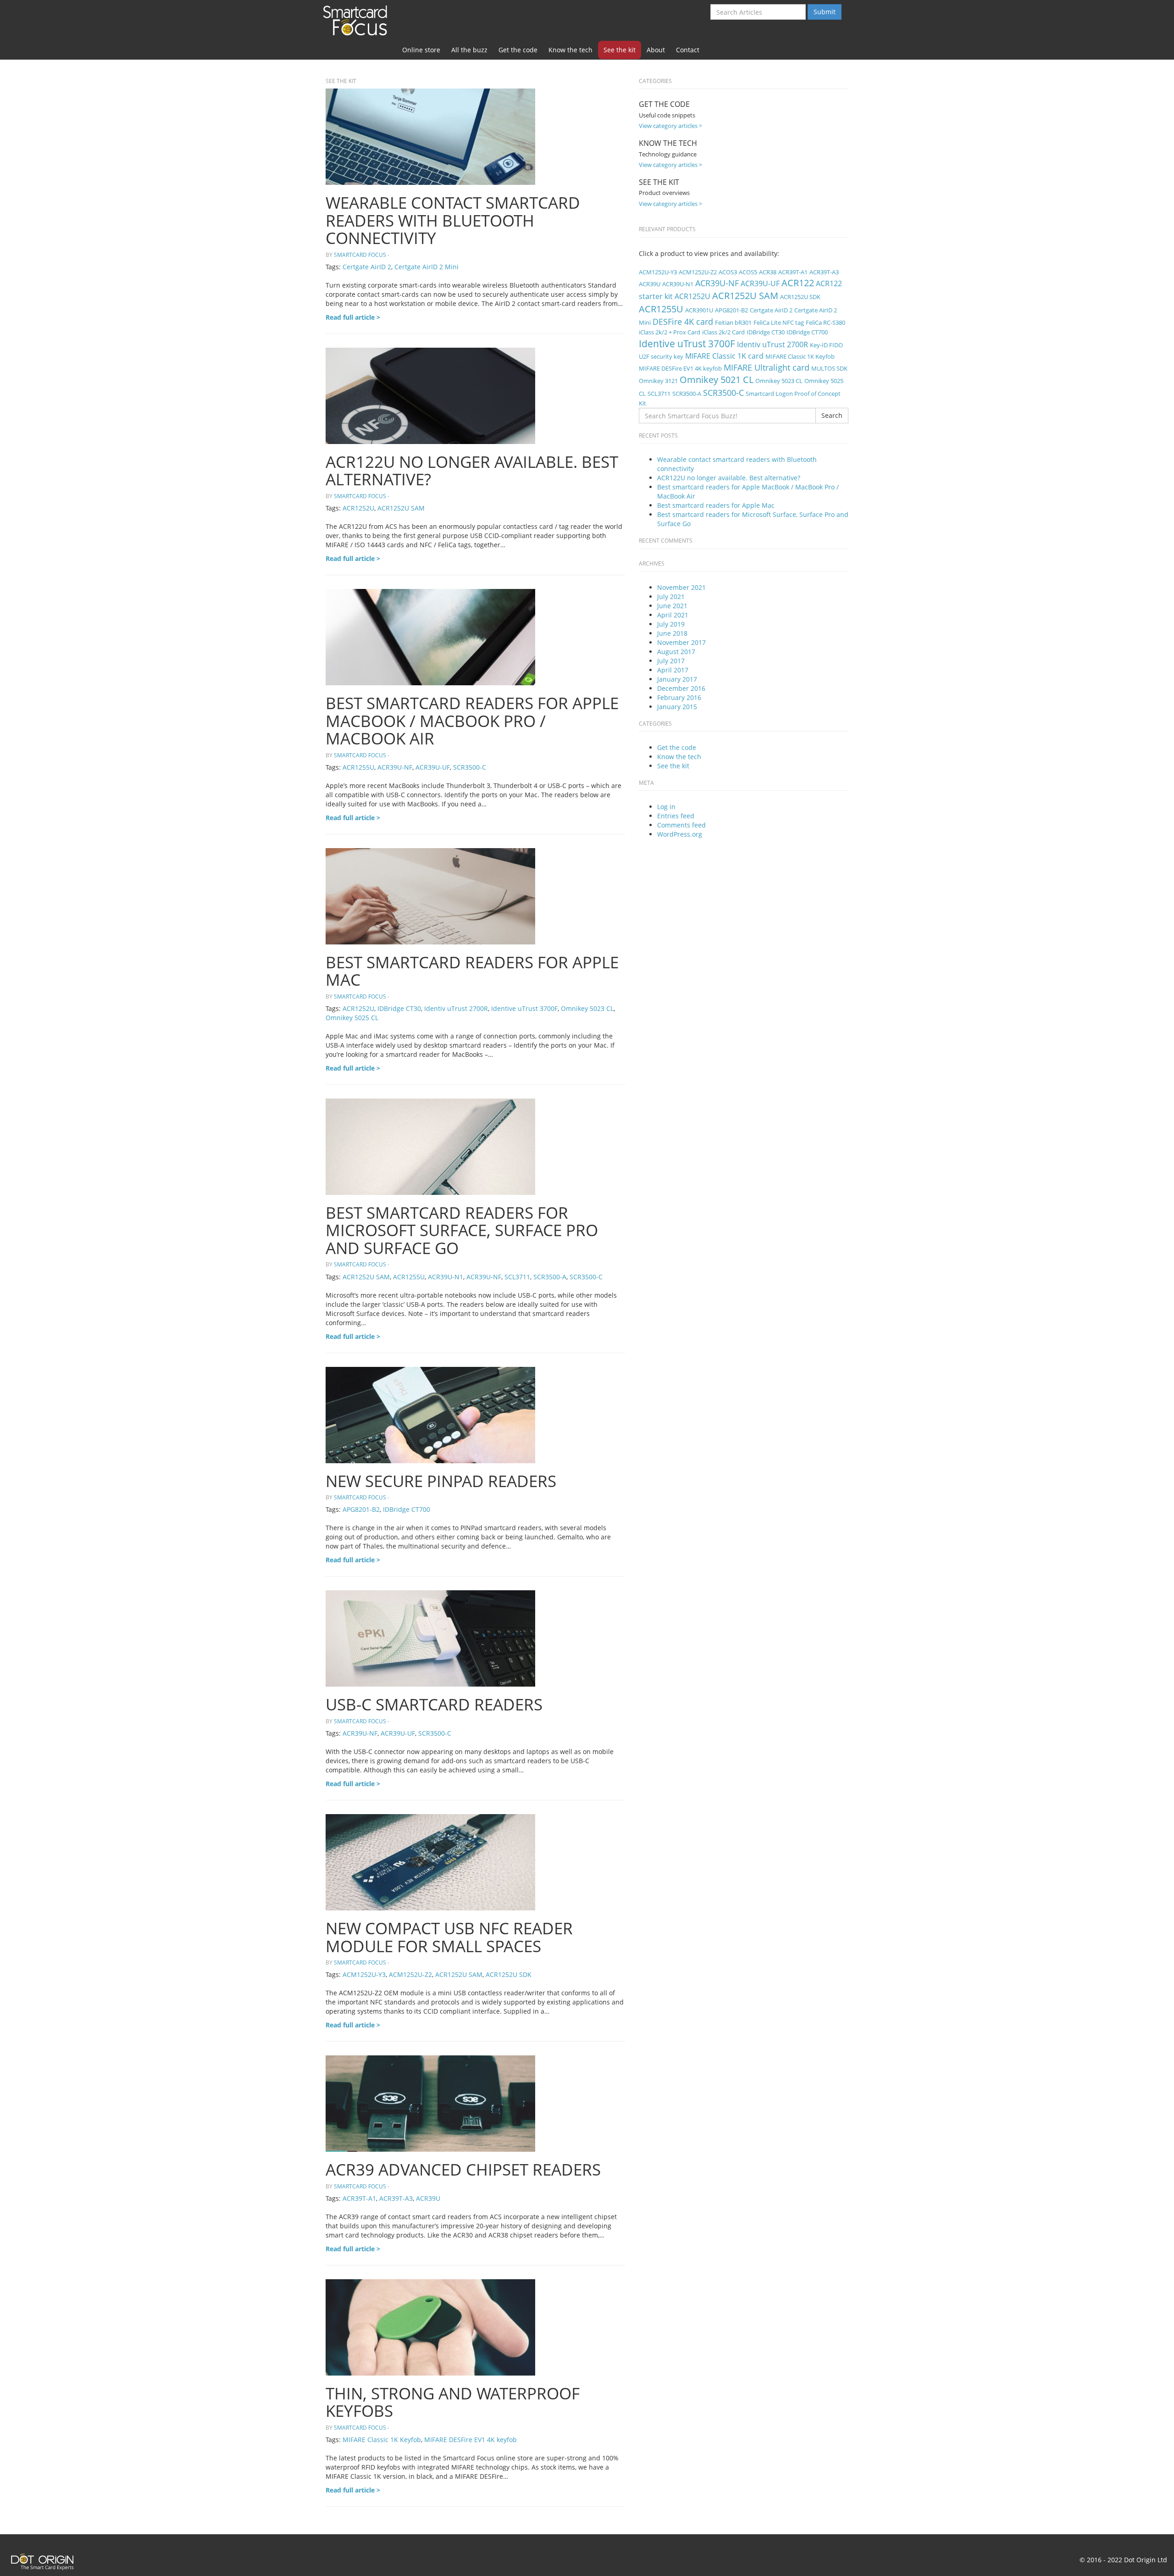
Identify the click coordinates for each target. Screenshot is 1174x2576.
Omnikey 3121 (658, 381)
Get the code (518, 50)
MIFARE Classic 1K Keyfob (382, 2440)
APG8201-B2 (361, 1509)
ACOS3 (728, 272)
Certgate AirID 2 (367, 267)
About (656, 50)
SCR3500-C (470, 767)
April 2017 (673, 670)
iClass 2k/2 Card (723, 332)
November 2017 (681, 642)
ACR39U (428, 2198)
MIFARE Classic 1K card (724, 356)
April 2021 (673, 615)
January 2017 (677, 679)
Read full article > (353, 317)
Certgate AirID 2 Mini (426, 267)
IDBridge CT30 (399, 1008)
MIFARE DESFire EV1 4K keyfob (471, 2440)
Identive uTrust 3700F (524, 1008)
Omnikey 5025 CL (352, 1018)
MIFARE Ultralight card (767, 367)
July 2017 (671, 661)
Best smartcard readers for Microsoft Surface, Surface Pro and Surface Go (462, 1230)
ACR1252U (358, 508)
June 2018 (672, 633)
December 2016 (681, 688)
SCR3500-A (550, 1277)
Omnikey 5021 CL (717, 380)
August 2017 (676, 652)
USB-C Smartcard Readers (434, 1704)
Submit (825, 12)
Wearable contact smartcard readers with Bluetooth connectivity (453, 220)
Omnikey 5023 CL (587, 1008)
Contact (688, 50)
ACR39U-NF (395, 767)
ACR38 (768, 272)
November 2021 (681, 587)
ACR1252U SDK (509, 1974)
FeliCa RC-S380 (825, 322)
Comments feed (681, 825)
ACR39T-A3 (396, 2198)
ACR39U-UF (433, 767)
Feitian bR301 (733, 322)
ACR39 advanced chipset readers (463, 2169)
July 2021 (671, 597)
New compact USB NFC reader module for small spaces (449, 1937)
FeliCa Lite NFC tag (779, 322)
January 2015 (677, 707)
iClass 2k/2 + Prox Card (670, 332)
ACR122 (798, 283)
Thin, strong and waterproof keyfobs (453, 2402)
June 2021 (672, 606)
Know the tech (570, 50)
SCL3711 (517, 1277)
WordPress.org (680, 834)
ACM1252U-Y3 (364, 1974)
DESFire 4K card (683, 321)
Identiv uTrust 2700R (456, 1008)
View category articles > (670, 126)
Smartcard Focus (358, 20)
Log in (666, 807)
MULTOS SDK (829, 368)
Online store (421, 50)
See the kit (620, 50)
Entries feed (676, 816)
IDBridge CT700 (407, 1509)
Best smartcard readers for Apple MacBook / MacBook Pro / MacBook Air (472, 721)
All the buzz (469, 50)
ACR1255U (358, 767)
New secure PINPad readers (441, 1481)
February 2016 (679, 697)
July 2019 (671, 624)
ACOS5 (748, 272)
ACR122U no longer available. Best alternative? (472, 471)
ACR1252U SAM (401, 508)
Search (832, 415)
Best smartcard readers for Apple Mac (472, 971)
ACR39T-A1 (359, 2198)
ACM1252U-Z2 (410, 1974)
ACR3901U (699, 310)
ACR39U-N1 (446, 1277)
